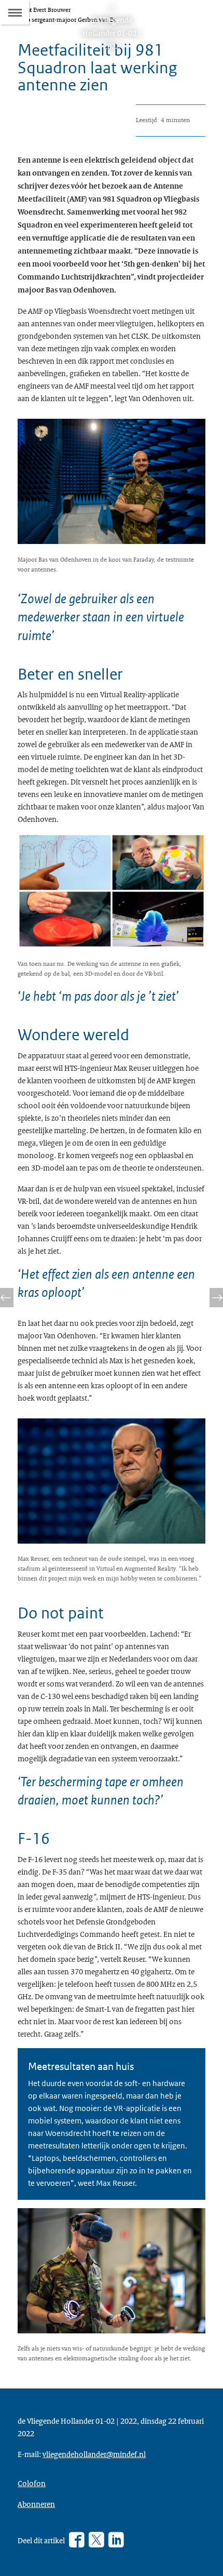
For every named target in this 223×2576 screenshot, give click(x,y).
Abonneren (36, 2504)
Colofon (32, 2483)
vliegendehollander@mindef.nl (94, 2454)
